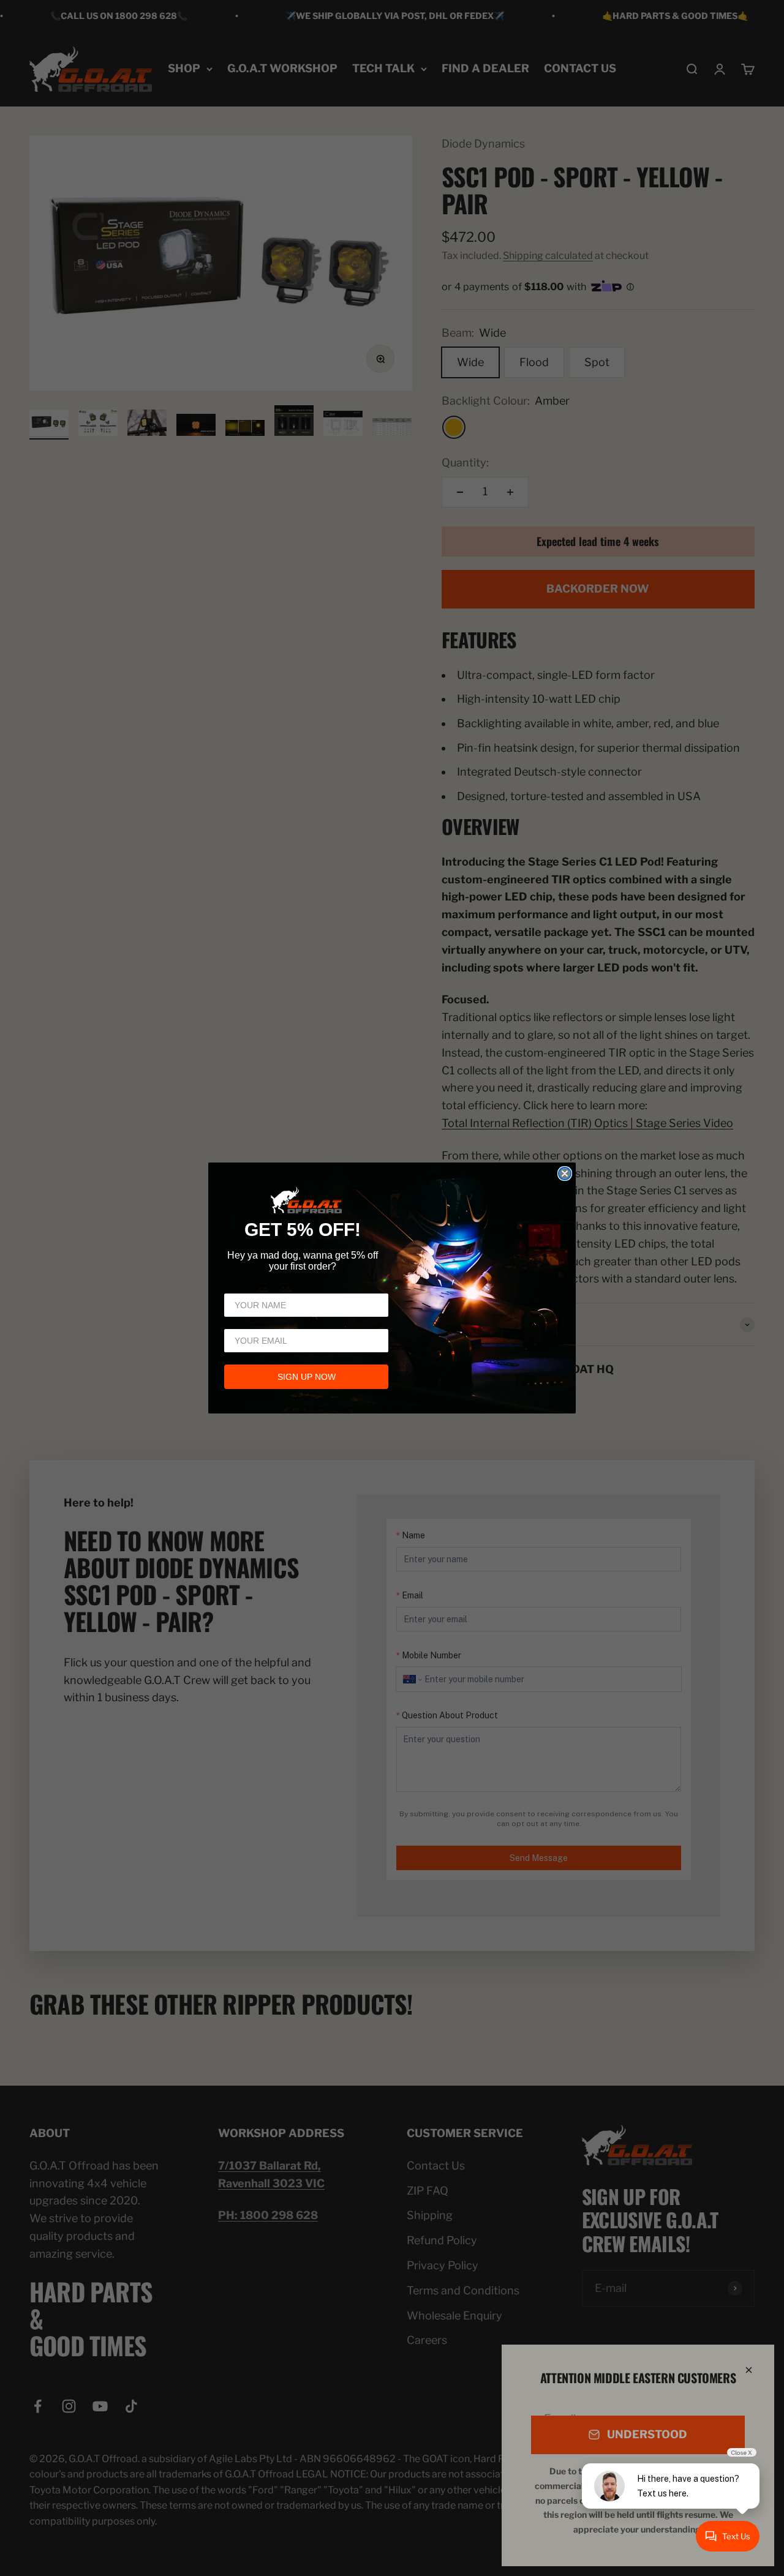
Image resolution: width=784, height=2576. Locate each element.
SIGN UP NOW (307, 1377)
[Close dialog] (565, 1174)
